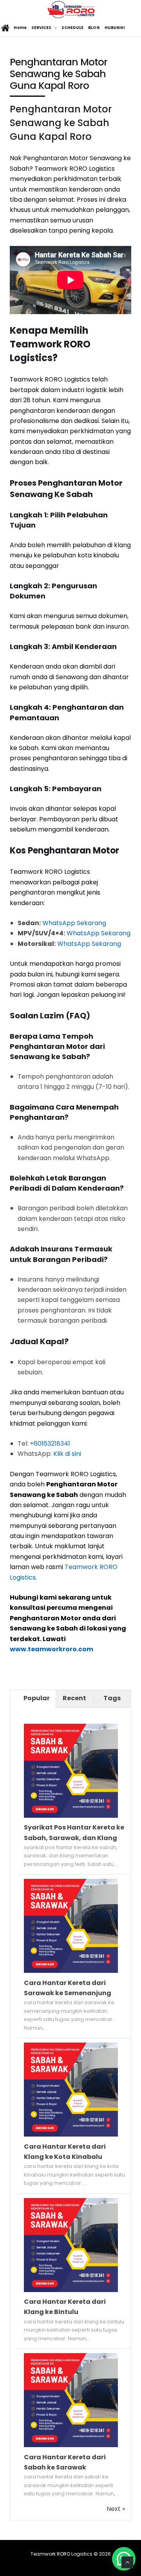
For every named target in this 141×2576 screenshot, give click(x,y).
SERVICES (41, 28)
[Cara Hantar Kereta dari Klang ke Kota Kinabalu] (71, 2134)
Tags (112, 1698)
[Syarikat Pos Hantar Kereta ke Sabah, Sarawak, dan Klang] (71, 1816)
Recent (74, 1698)
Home (20, 28)
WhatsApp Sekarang (74, 923)
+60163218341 (50, 1443)
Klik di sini (67, 1454)
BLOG (94, 28)
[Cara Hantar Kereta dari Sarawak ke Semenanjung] (71, 1971)
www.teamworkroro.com (52, 1649)
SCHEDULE (72, 28)
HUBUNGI (115, 28)
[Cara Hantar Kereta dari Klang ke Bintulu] (71, 2290)
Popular (37, 1698)
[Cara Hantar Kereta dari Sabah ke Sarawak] (71, 2445)
